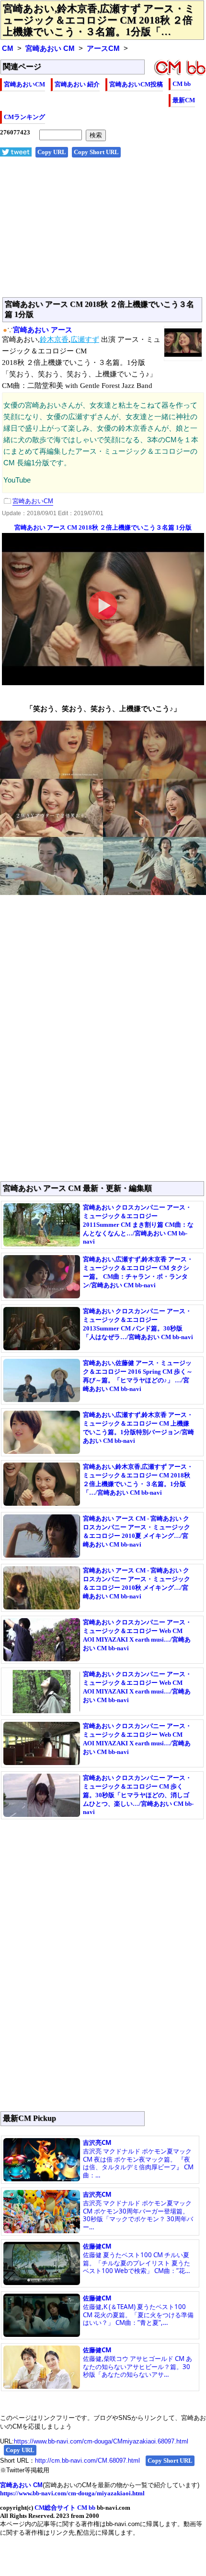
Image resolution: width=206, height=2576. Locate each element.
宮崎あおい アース (43, 330)
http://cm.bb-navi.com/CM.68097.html (87, 2461)
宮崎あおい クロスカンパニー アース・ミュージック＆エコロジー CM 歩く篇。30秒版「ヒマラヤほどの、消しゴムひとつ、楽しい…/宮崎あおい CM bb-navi (138, 1795)
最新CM (184, 100)
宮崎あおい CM (50, 48)
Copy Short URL (96, 152)
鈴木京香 (54, 339)
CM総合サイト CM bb (65, 2508)
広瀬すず (85, 339)
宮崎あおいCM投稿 (136, 84)
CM (8, 48)
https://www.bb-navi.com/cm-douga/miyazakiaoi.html (72, 2493)
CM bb (182, 84)
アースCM (103, 48)
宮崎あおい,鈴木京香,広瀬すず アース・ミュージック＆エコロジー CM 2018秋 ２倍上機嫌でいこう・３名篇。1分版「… (99, 20)
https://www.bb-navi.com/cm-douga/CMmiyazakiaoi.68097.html (101, 2441)
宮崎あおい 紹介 (77, 84)
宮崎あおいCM (24, 84)
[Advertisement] (103, 232)
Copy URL (52, 152)
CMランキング (24, 117)
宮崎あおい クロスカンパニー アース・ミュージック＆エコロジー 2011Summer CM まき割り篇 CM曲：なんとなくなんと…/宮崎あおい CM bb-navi (138, 1224)
